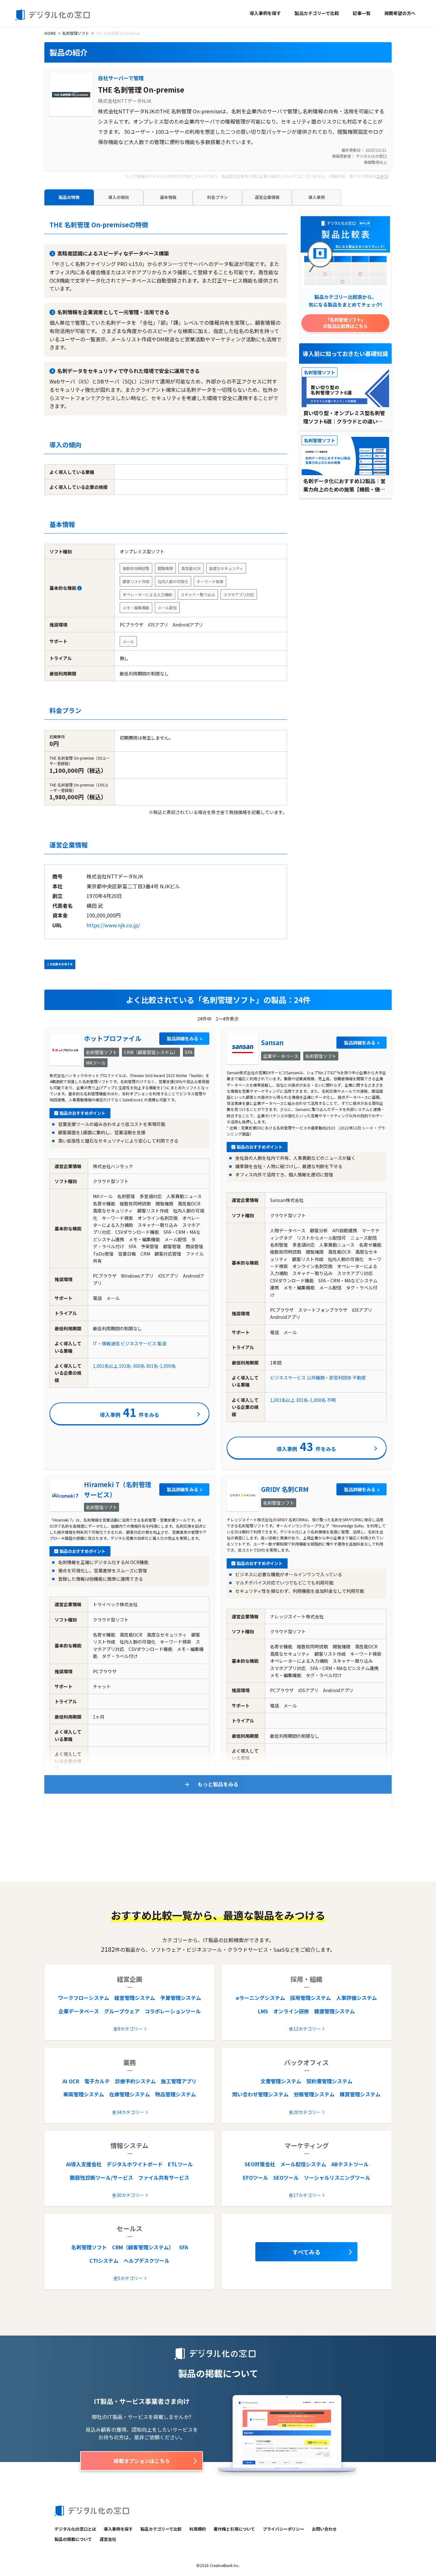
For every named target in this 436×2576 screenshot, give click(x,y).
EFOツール (256, 2177)
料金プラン (218, 197)
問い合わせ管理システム (260, 2094)
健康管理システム (335, 2011)
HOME (50, 33)
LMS (263, 2011)
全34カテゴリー (128, 2112)
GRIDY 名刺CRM (285, 1489)
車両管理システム (84, 2094)
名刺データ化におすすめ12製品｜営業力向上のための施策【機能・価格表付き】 (344, 485)
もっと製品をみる (218, 1784)
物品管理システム (176, 2094)
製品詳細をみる (183, 1038)
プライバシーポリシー (283, 2529)
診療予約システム (135, 2081)
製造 (162, 1343)
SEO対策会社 (260, 2164)
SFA (184, 2247)
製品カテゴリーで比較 (317, 13)
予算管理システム (181, 1998)
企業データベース (79, 2011)
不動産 (359, 1378)
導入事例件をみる (130, 1412)
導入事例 (317, 197)
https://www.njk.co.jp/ (113, 925)
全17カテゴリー (305, 2195)
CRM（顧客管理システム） (143, 2247)
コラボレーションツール (173, 2011)
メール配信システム (303, 2164)
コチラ (382, 176)
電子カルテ (97, 2081)
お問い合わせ (324, 2529)
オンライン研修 (291, 2011)
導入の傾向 (119, 197)
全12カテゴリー (305, 2029)
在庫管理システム (130, 2094)
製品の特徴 (69, 197)
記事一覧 (362, 13)
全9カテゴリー (128, 2029)
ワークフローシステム (84, 1998)
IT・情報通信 (106, 1343)
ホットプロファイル (113, 1038)
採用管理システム (311, 1998)
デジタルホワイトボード (135, 2164)
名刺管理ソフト (76, 33)
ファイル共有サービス (164, 2177)
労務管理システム (314, 2094)
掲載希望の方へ (400, 13)
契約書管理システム (329, 2081)
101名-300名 (132, 1366)
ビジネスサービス (139, 1343)
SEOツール (286, 2177)
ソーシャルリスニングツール (337, 2177)
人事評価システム (357, 1998)
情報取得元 (374, 162)
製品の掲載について (73, 2539)
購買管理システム (360, 2094)
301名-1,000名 (161, 1366)
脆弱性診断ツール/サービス (101, 2177)
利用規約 (198, 2529)
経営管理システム (135, 1998)
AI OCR (71, 2081)
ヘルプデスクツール (147, 2261)
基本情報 (168, 197)
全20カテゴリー (305, 2112)
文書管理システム (281, 2081)
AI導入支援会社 (84, 2164)
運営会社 (108, 2539)
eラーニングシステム (260, 1998)
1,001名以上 (105, 1366)
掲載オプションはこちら (142, 2461)
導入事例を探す (265, 13)
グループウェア (122, 2011)
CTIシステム (104, 2261)
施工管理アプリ (179, 2081)
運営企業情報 (267, 197)
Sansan (272, 1042)
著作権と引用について (234, 2529)
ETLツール (180, 2164)
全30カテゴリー (128, 2195)
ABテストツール (350, 2164)
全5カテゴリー (128, 2278)
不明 (331, 1400)
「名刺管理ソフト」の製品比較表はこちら (345, 323)
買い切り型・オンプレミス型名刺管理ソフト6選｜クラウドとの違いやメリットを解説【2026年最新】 (344, 417)
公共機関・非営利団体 (329, 1378)
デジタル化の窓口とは (75, 2529)
